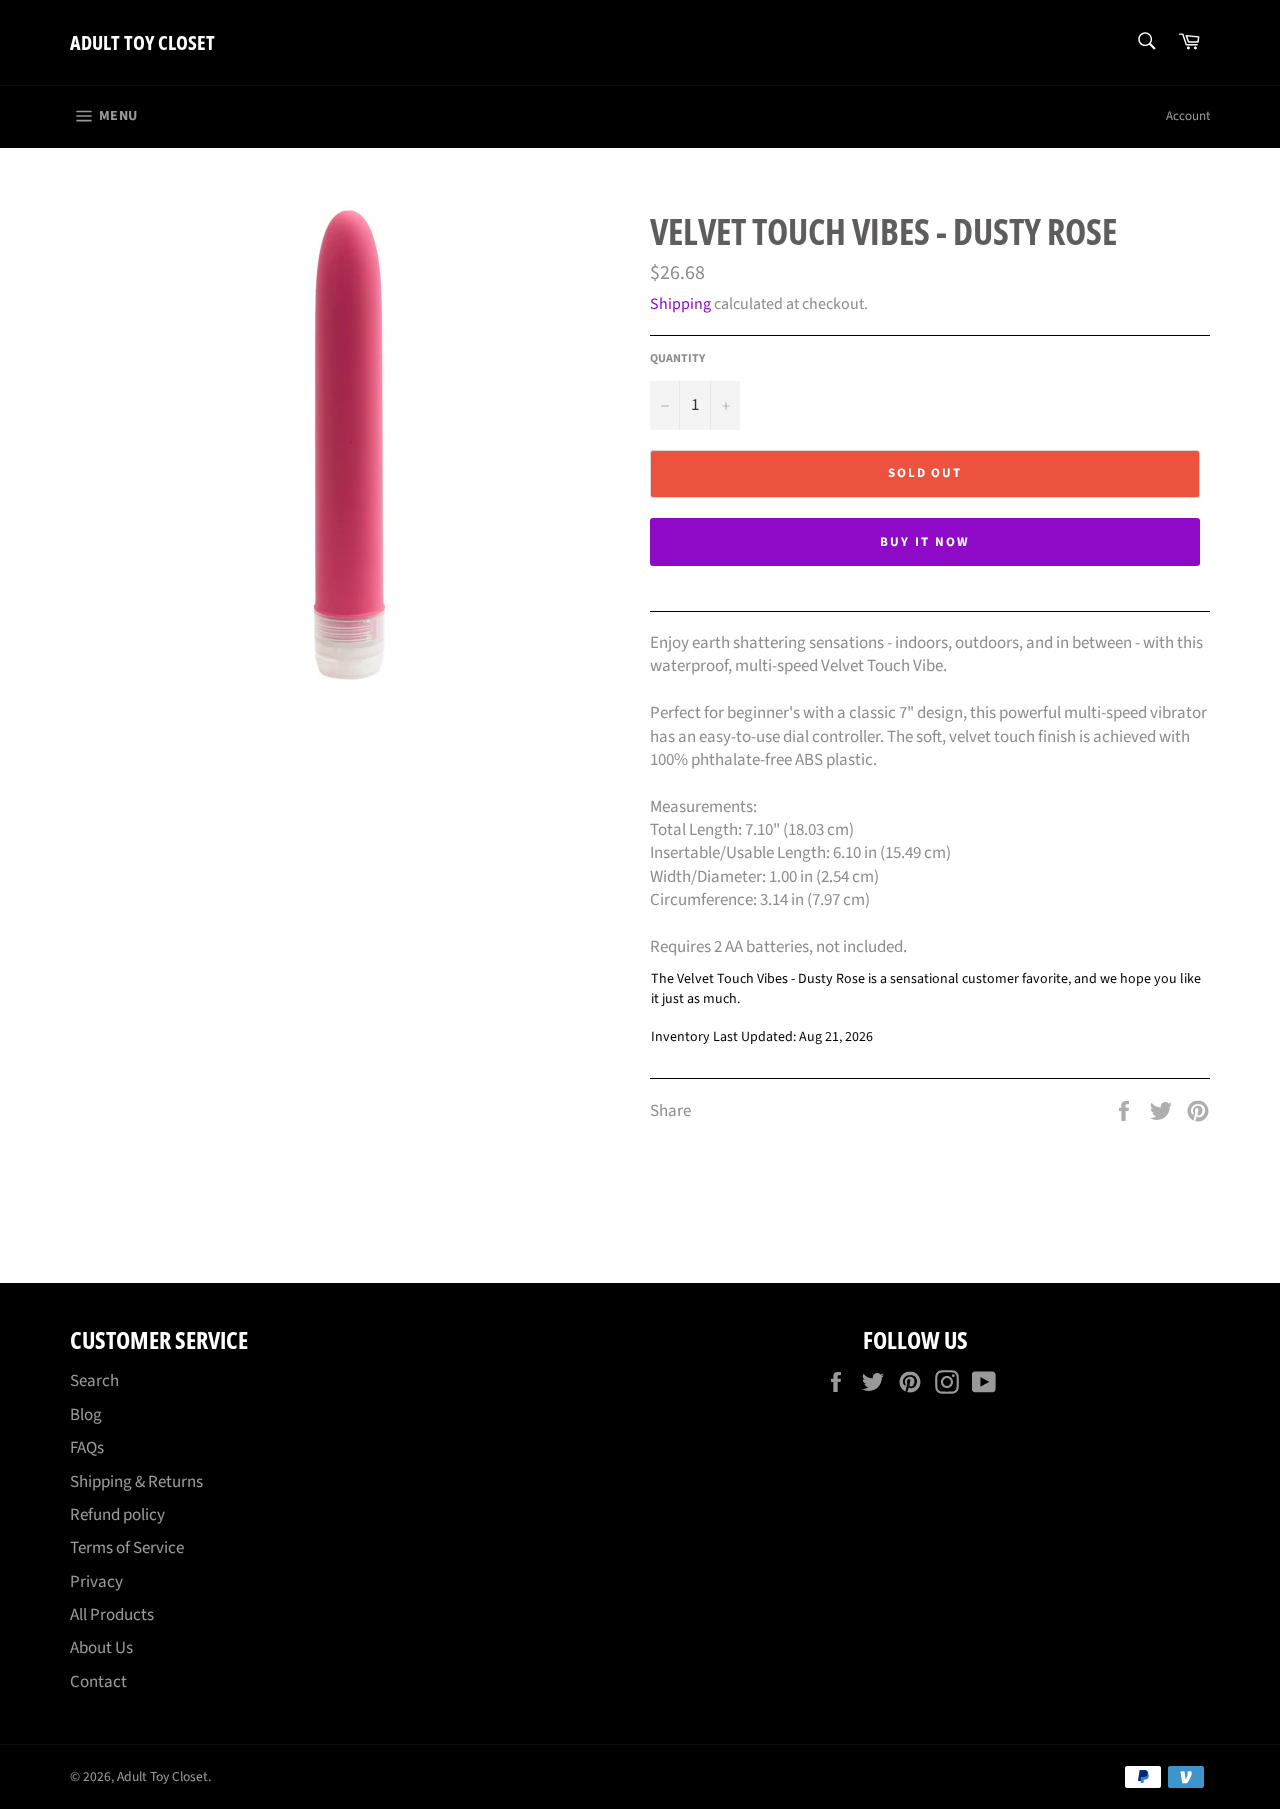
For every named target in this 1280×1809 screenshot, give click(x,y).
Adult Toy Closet (142, 42)
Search (94, 1381)
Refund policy (117, 1515)
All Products (112, 1615)
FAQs (87, 1448)
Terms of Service (127, 1548)
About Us (101, 1648)
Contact (98, 1682)
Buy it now (925, 542)
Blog (86, 1415)
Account (1188, 116)
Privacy (96, 1582)
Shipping (680, 304)
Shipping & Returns (136, 1482)
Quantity (677, 359)
